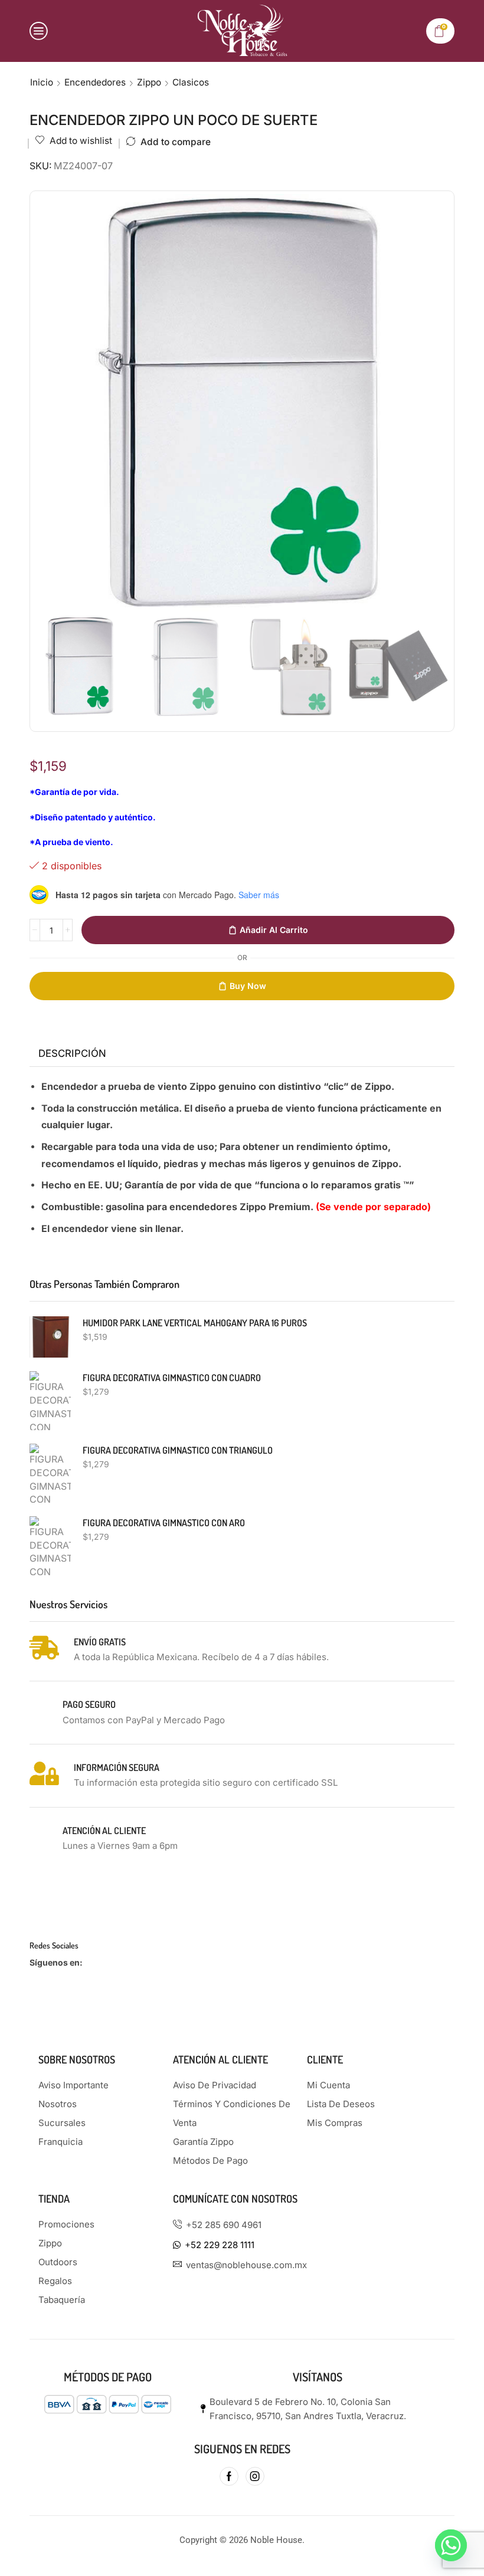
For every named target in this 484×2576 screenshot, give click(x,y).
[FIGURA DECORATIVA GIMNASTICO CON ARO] (50, 1546)
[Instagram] (255, 2476)
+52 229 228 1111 (220, 2245)
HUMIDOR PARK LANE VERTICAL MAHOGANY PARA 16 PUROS (195, 1323)
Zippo (149, 82)
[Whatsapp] (451, 2545)
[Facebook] (229, 2476)
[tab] (72, 1054)
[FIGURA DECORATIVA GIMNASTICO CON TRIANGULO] (50, 1473)
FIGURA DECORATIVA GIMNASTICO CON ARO (164, 1523)
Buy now (248, 986)
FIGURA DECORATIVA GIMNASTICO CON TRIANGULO (178, 1450)
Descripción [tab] (72, 1053)
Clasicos (191, 82)
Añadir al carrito (274, 930)
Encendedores (95, 82)
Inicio (42, 82)
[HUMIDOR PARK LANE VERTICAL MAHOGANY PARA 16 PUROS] (50, 1337)
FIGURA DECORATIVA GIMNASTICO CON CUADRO (172, 1378)
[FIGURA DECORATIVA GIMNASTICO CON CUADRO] (50, 1401)
